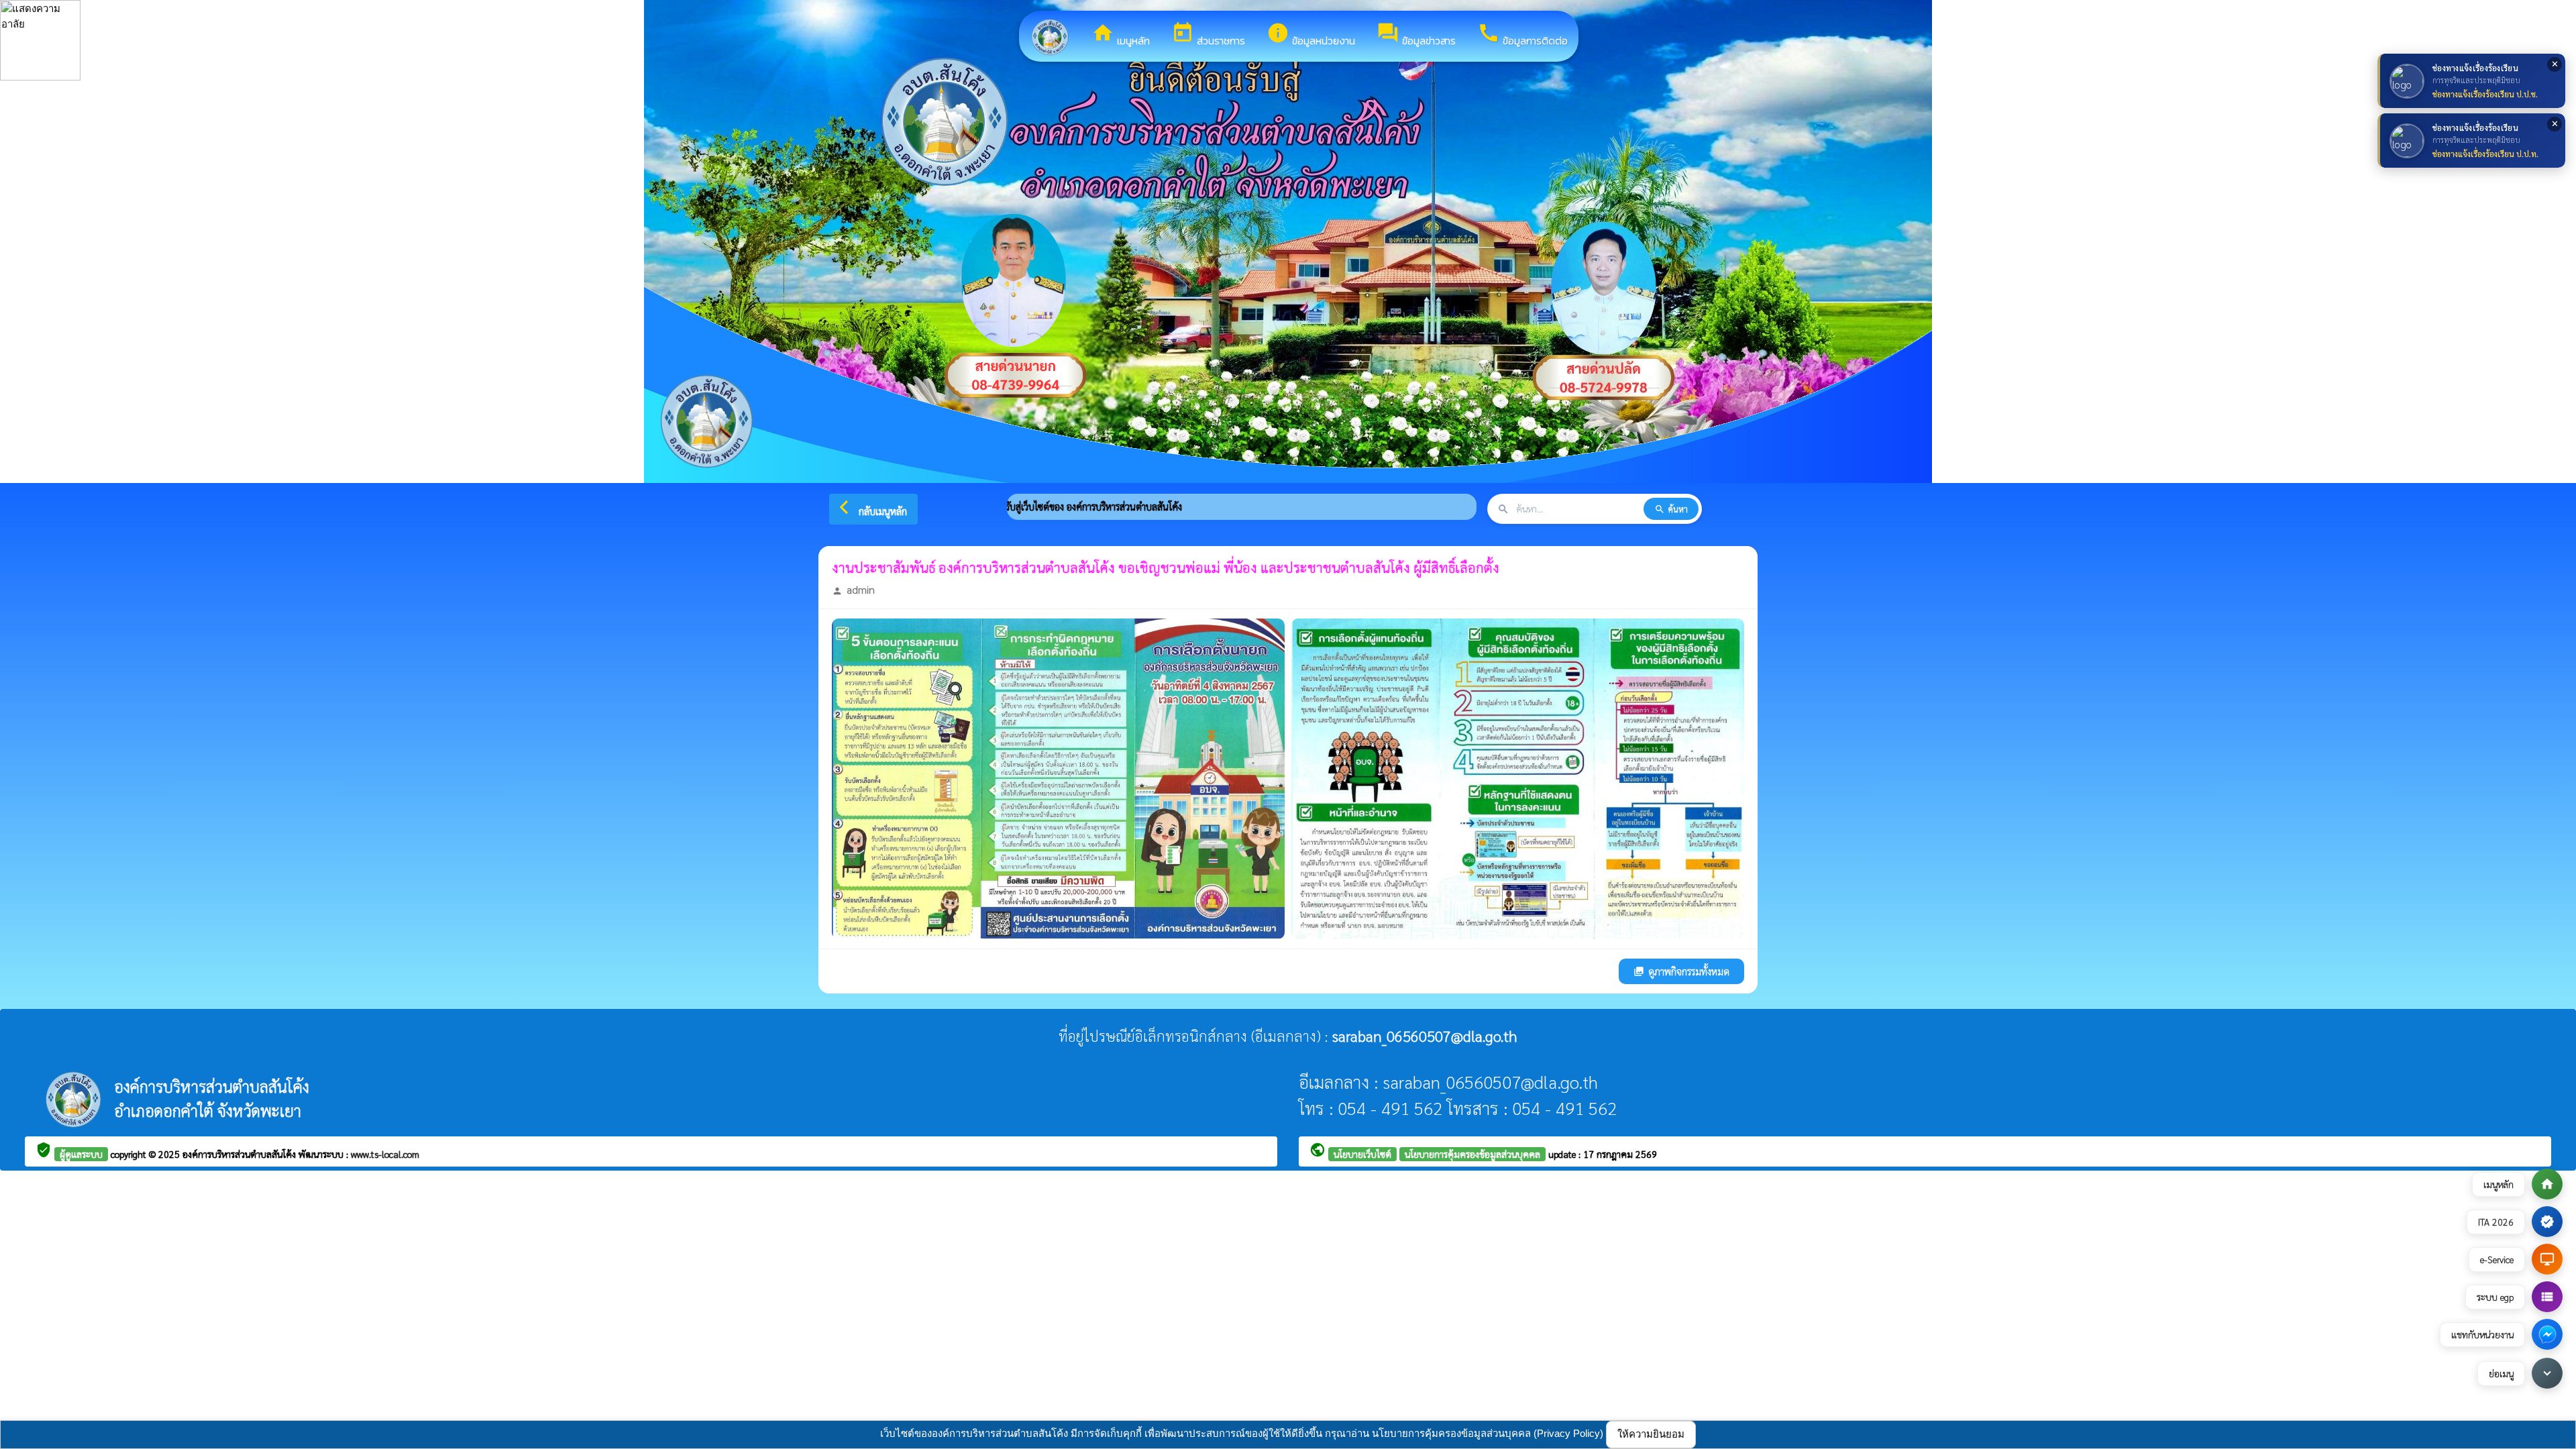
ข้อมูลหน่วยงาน (1311, 35)
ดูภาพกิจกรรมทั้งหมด (1681, 971)
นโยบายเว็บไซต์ (1362, 1154)
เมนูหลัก (1121, 35)
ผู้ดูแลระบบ (81, 1154)
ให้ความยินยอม (1651, 1434)
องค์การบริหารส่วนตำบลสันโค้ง (240, 1154)
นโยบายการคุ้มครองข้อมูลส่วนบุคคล (1472, 1154)
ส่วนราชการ (1208, 35)
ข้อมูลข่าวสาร (1416, 35)
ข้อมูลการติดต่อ (1522, 35)
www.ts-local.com (385, 1154)
